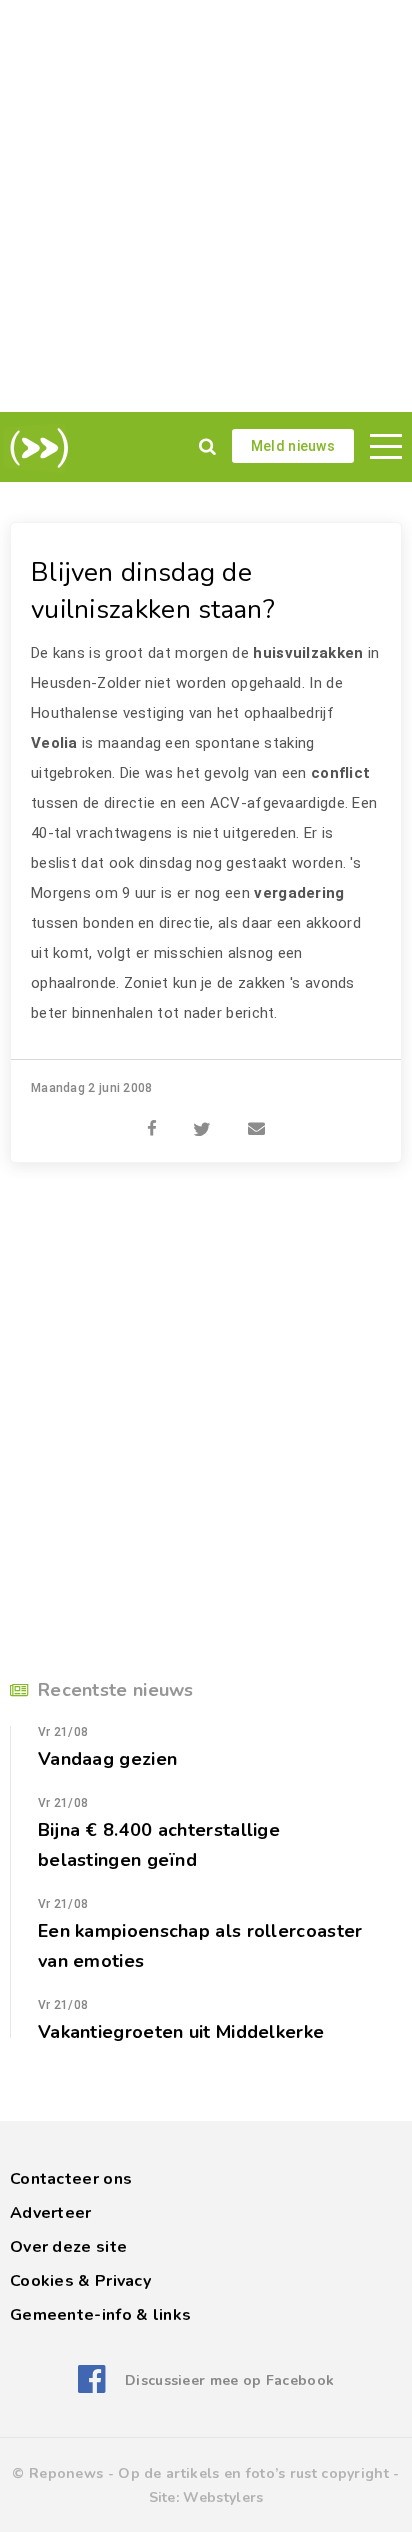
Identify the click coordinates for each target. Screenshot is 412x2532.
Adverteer (51, 2213)
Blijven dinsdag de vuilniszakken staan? (153, 591)
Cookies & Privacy (80, 2281)
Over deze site (68, 2247)
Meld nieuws (293, 446)
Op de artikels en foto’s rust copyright (253, 2473)
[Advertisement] (206, 206)
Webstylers (223, 2497)
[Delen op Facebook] (152, 1118)
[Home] (35, 448)
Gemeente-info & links (100, 2315)
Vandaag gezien (107, 1759)
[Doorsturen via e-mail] (256, 1118)
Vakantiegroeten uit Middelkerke (181, 2032)
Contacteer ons (71, 2179)
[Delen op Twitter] (202, 1118)
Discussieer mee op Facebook (229, 2380)
